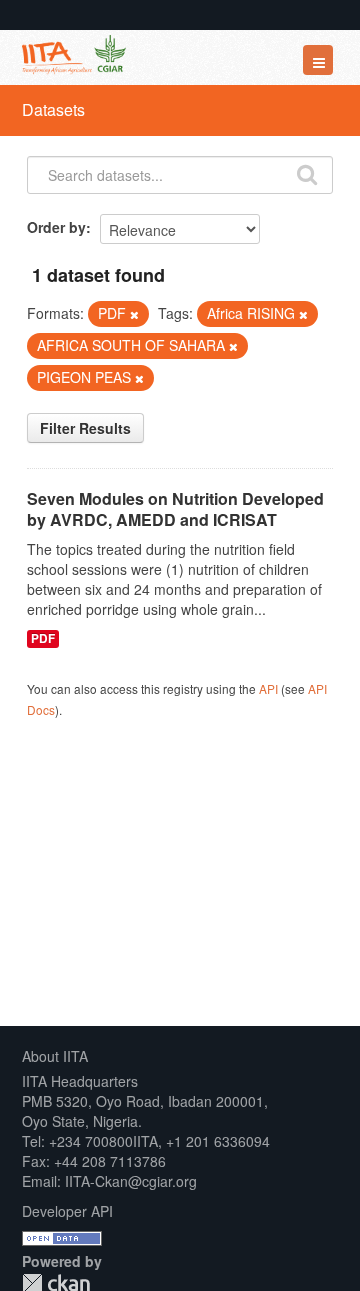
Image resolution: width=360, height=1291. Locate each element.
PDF (43, 638)
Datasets (53, 109)
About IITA (55, 1056)
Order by (56, 227)
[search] (307, 173)
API (268, 688)
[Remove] (134, 314)
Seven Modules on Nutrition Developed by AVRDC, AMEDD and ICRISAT (175, 509)
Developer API (67, 1211)
